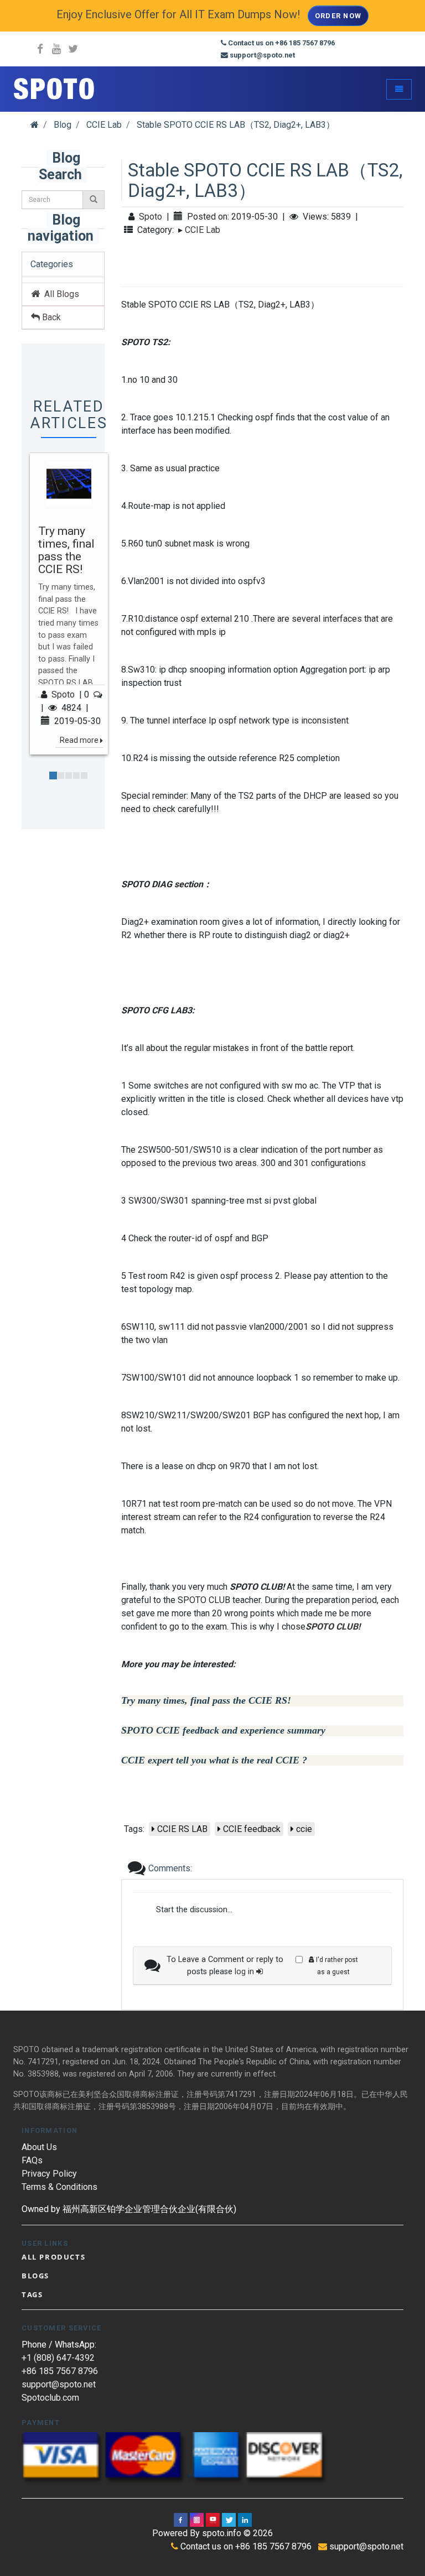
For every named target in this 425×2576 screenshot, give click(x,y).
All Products (53, 2257)
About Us (39, 2147)
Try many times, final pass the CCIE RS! (66, 550)
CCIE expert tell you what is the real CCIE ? (214, 1760)
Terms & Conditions (59, 2187)
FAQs (32, 2160)
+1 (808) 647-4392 (58, 2358)
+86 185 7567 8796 (60, 2371)
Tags (32, 2294)
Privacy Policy (49, 2174)
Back (50, 317)
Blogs (35, 2276)
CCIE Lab (203, 230)
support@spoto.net (59, 2384)
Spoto (63, 694)
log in (245, 1972)
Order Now (338, 16)
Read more (79, 740)
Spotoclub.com (50, 2398)
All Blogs (59, 294)
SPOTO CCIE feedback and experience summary (223, 1731)
